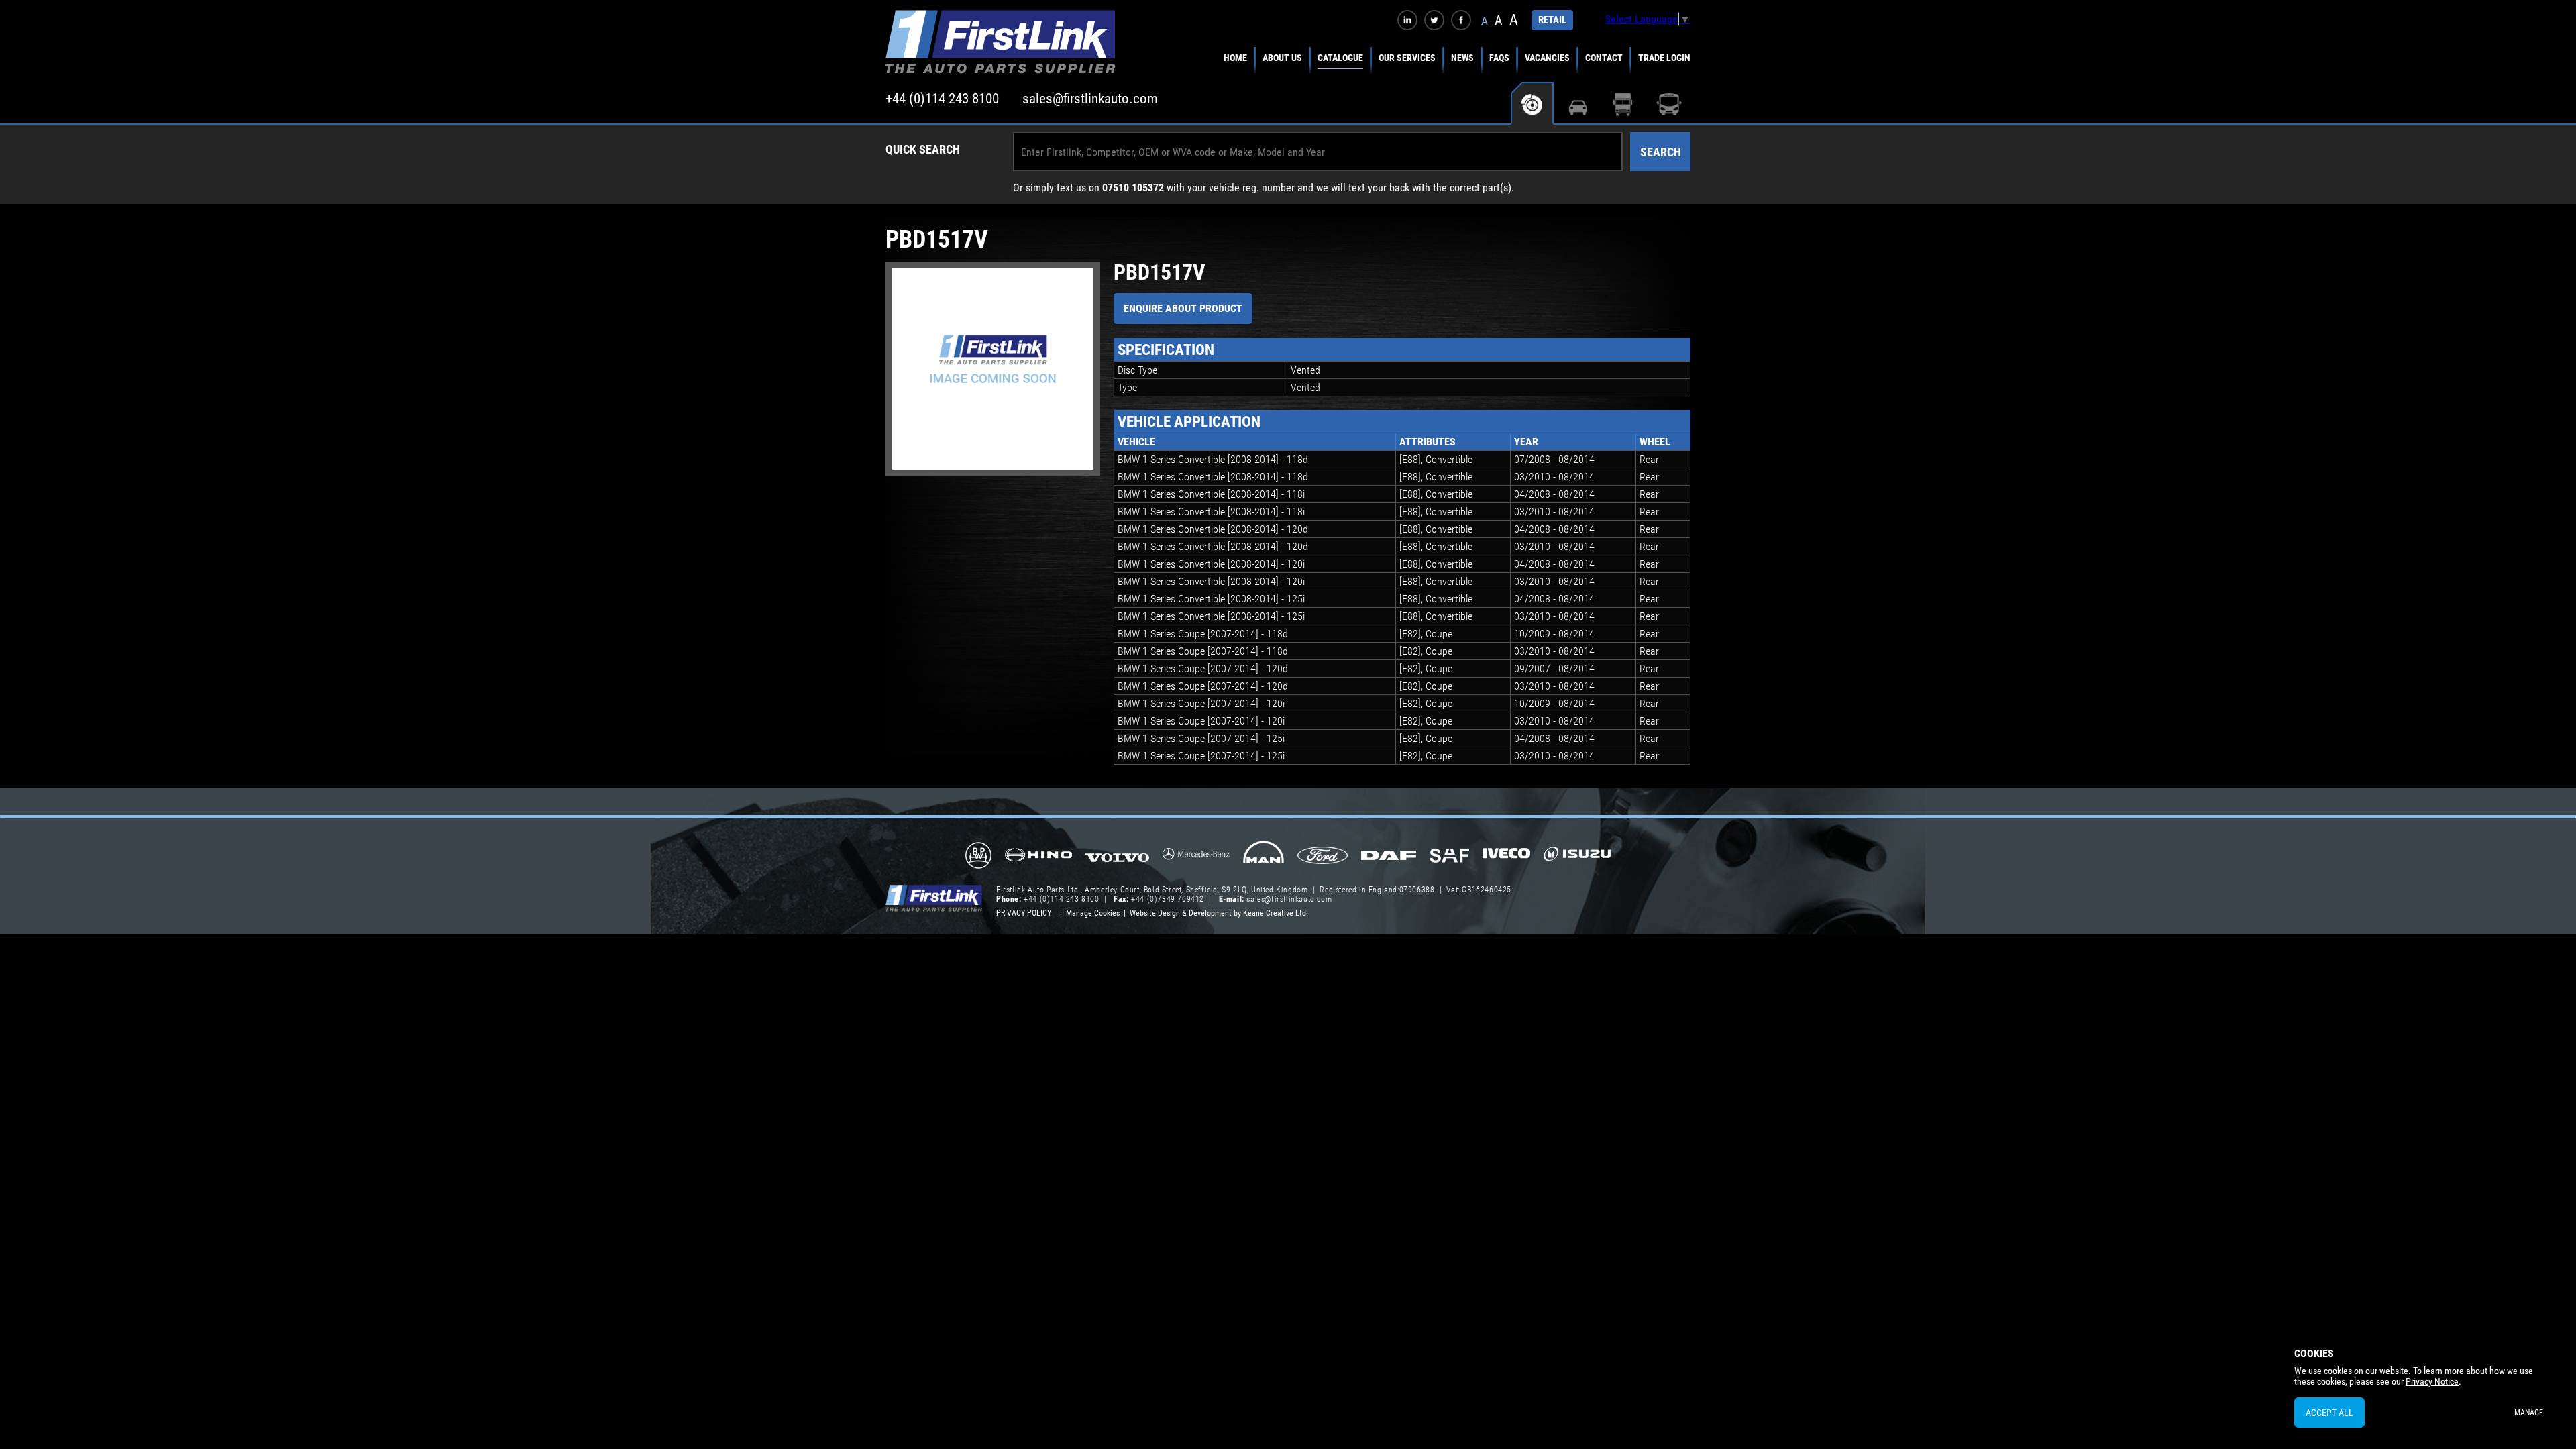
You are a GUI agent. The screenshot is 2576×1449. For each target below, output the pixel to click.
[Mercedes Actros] (1196, 858)
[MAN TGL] (1264, 857)
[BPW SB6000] (978, 857)
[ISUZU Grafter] (1577, 858)
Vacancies (1547, 58)
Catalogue (1340, 58)
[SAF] (1449, 857)
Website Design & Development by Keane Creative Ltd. (1219, 913)
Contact (1604, 58)
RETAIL (1552, 20)
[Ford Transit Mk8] (1323, 857)
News (1462, 58)
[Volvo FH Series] (1117, 857)
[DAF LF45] (1389, 857)
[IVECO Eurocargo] (1506, 857)
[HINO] (1038, 859)
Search (1661, 152)
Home (1235, 58)
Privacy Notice (2432, 1381)
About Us (1282, 58)
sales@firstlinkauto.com (1090, 99)
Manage (2529, 1413)
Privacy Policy (1024, 913)
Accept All (2329, 1413)
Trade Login (1664, 58)
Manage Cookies (1093, 913)
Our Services (1407, 58)
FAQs (1499, 58)
